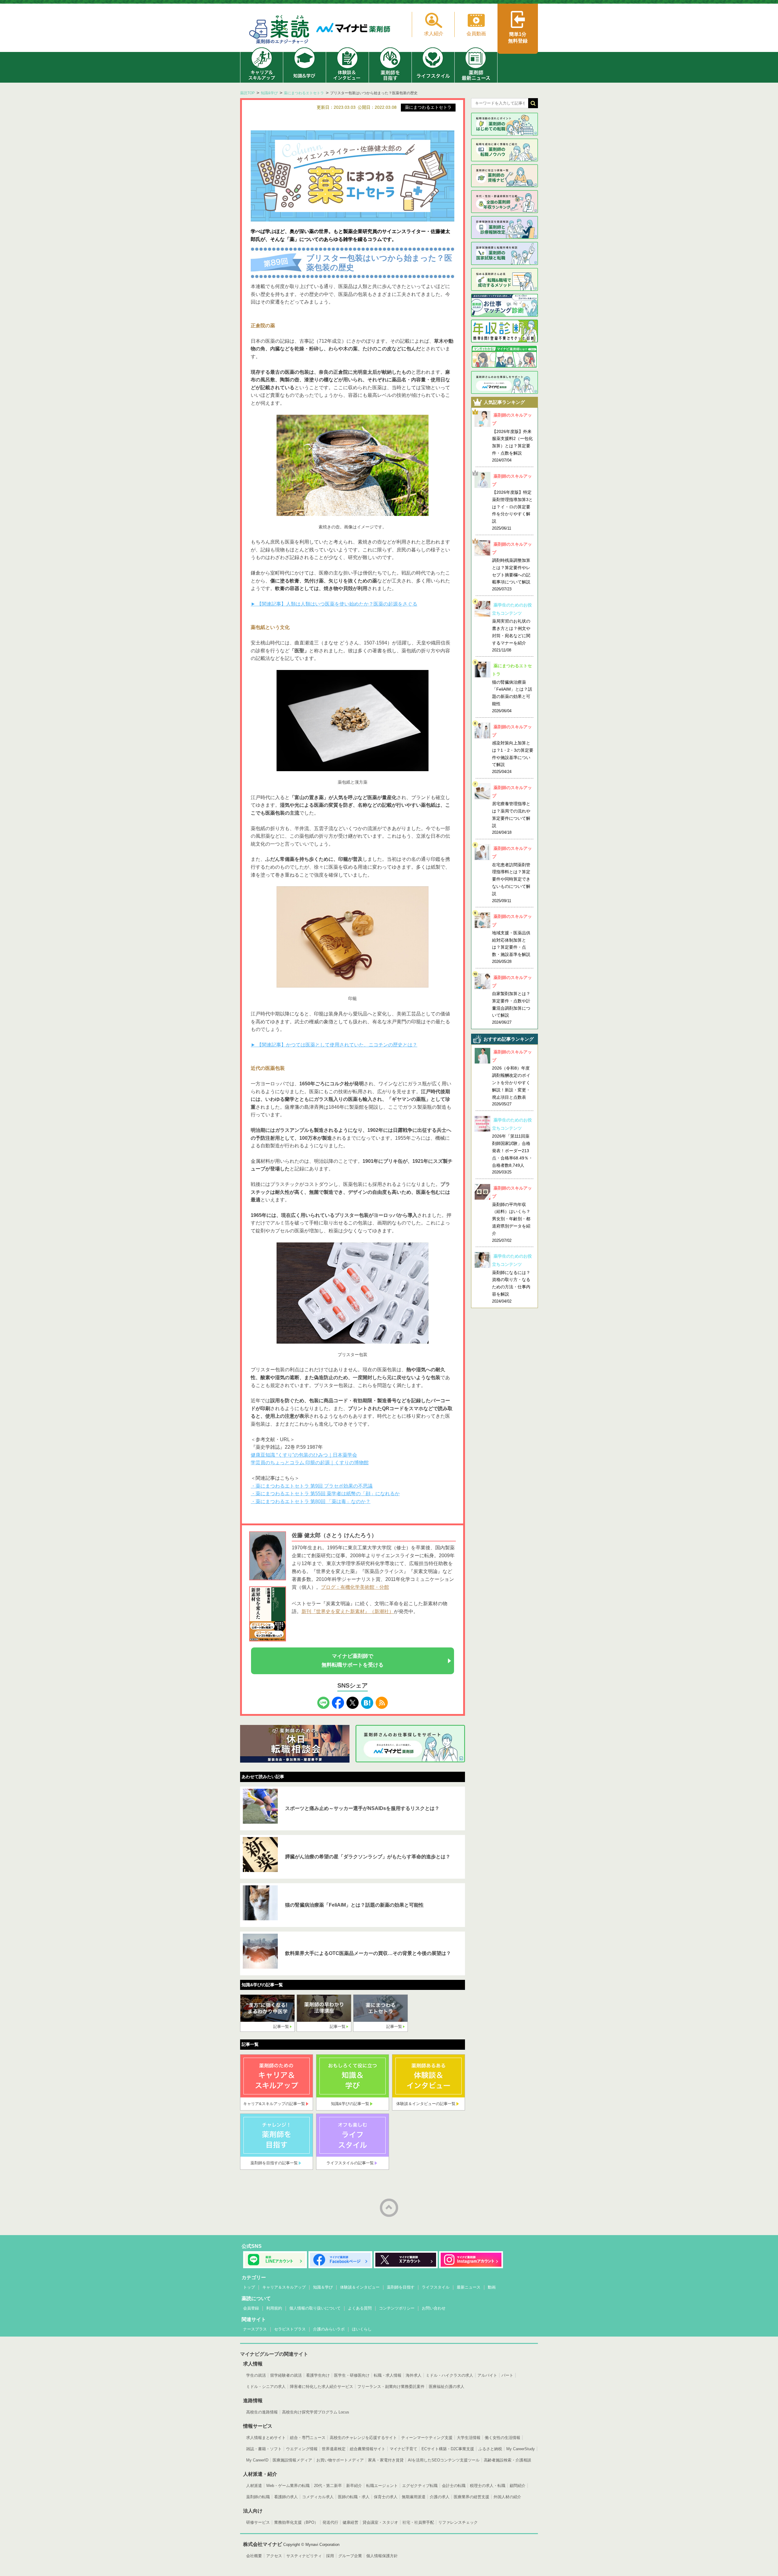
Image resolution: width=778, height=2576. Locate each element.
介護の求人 (440, 2497)
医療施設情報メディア (292, 2460)
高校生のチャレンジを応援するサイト (363, 2438)
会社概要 (254, 2556)
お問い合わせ (434, 2308)
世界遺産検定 (334, 2449)
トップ (249, 2287)
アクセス (274, 2556)
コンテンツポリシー (397, 2308)
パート (507, 2375)
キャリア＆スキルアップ (284, 2287)
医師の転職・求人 (354, 2497)
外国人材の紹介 (507, 2497)
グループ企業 (350, 2556)
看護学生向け (318, 2375)
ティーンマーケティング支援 (427, 2438)
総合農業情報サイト (368, 2449)
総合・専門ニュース (308, 2438)
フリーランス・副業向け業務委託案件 (391, 2387)
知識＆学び (323, 2287)
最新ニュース (469, 2287)
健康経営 (350, 2522)
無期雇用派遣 (414, 2497)
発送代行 (330, 2522)
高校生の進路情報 (262, 2412)
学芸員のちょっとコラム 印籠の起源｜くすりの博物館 (310, 1463)
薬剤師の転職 (258, 2497)
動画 (492, 2287)
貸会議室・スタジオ (380, 2522)
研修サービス (258, 2522)
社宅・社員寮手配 (418, 2522)
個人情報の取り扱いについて (315, 2308)
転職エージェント (382, 2486)
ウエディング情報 (302, 2449)
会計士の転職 (454, 2486)
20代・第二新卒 (328, 2486)
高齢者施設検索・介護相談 (508, 2460)
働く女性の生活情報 (503, 2438)
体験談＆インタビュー (360, 2287)
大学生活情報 (469, 2438)
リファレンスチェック (458, 2522)
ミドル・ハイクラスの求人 (449, 2375)
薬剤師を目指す (401, 2287)
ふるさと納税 (490, 2449)
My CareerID (257, 2460)
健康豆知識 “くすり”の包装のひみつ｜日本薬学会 (304, 1455)
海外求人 (414, 2375)
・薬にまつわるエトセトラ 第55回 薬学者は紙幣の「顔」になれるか (325, 1494)
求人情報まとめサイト (266, 2438)
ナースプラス (255, 2329)
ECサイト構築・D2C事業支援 (448, 2449)
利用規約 (274, 2308)
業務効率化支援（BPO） (296, 2522)
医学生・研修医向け (352, 2375)
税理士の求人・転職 (488, 2486)
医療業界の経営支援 (472, 2497)
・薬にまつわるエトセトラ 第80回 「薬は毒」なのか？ (311, 1501)
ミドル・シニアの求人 (266, 2387)
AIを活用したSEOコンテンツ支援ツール (444, 2460)
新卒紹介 (354, 2486)
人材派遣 (254, 2486)
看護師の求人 (286, 2497)
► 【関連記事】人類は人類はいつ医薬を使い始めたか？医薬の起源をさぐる (334, 604)
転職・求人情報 (388, 2375)
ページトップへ (389, 2208)
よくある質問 (360, 2308)
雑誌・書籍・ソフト (264, 2449)
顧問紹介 (518, 2486)
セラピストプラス (290, 2329)
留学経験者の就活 (286, 2375)
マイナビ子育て (403, 2449)
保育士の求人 (386, 2497)
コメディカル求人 (318, 2497)
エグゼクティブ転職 (420, 2486)
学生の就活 (256, 2375)
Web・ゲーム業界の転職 (288, 2486)
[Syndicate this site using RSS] (382, 1701)
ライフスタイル (436, 2287)
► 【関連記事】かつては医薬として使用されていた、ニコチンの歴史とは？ (334, 1045)
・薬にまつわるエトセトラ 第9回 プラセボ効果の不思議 (312, 1486)
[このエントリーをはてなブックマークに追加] (367, 1701)
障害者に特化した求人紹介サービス (322, 2387)
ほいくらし (362, 2329)
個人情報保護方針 (382, 2556)
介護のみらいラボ (329, 2329)
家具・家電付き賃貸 (386, 2460)
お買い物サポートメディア (340, 2460)
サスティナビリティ (304, 2556)
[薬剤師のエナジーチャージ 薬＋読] (280, 31)
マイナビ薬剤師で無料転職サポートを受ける (353, 1661)
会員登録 (251, 2308)
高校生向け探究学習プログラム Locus (316, 2412)
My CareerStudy (521, 2449)
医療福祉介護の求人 (447, 2387)
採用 (330, 2556)
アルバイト (487, 2375)
